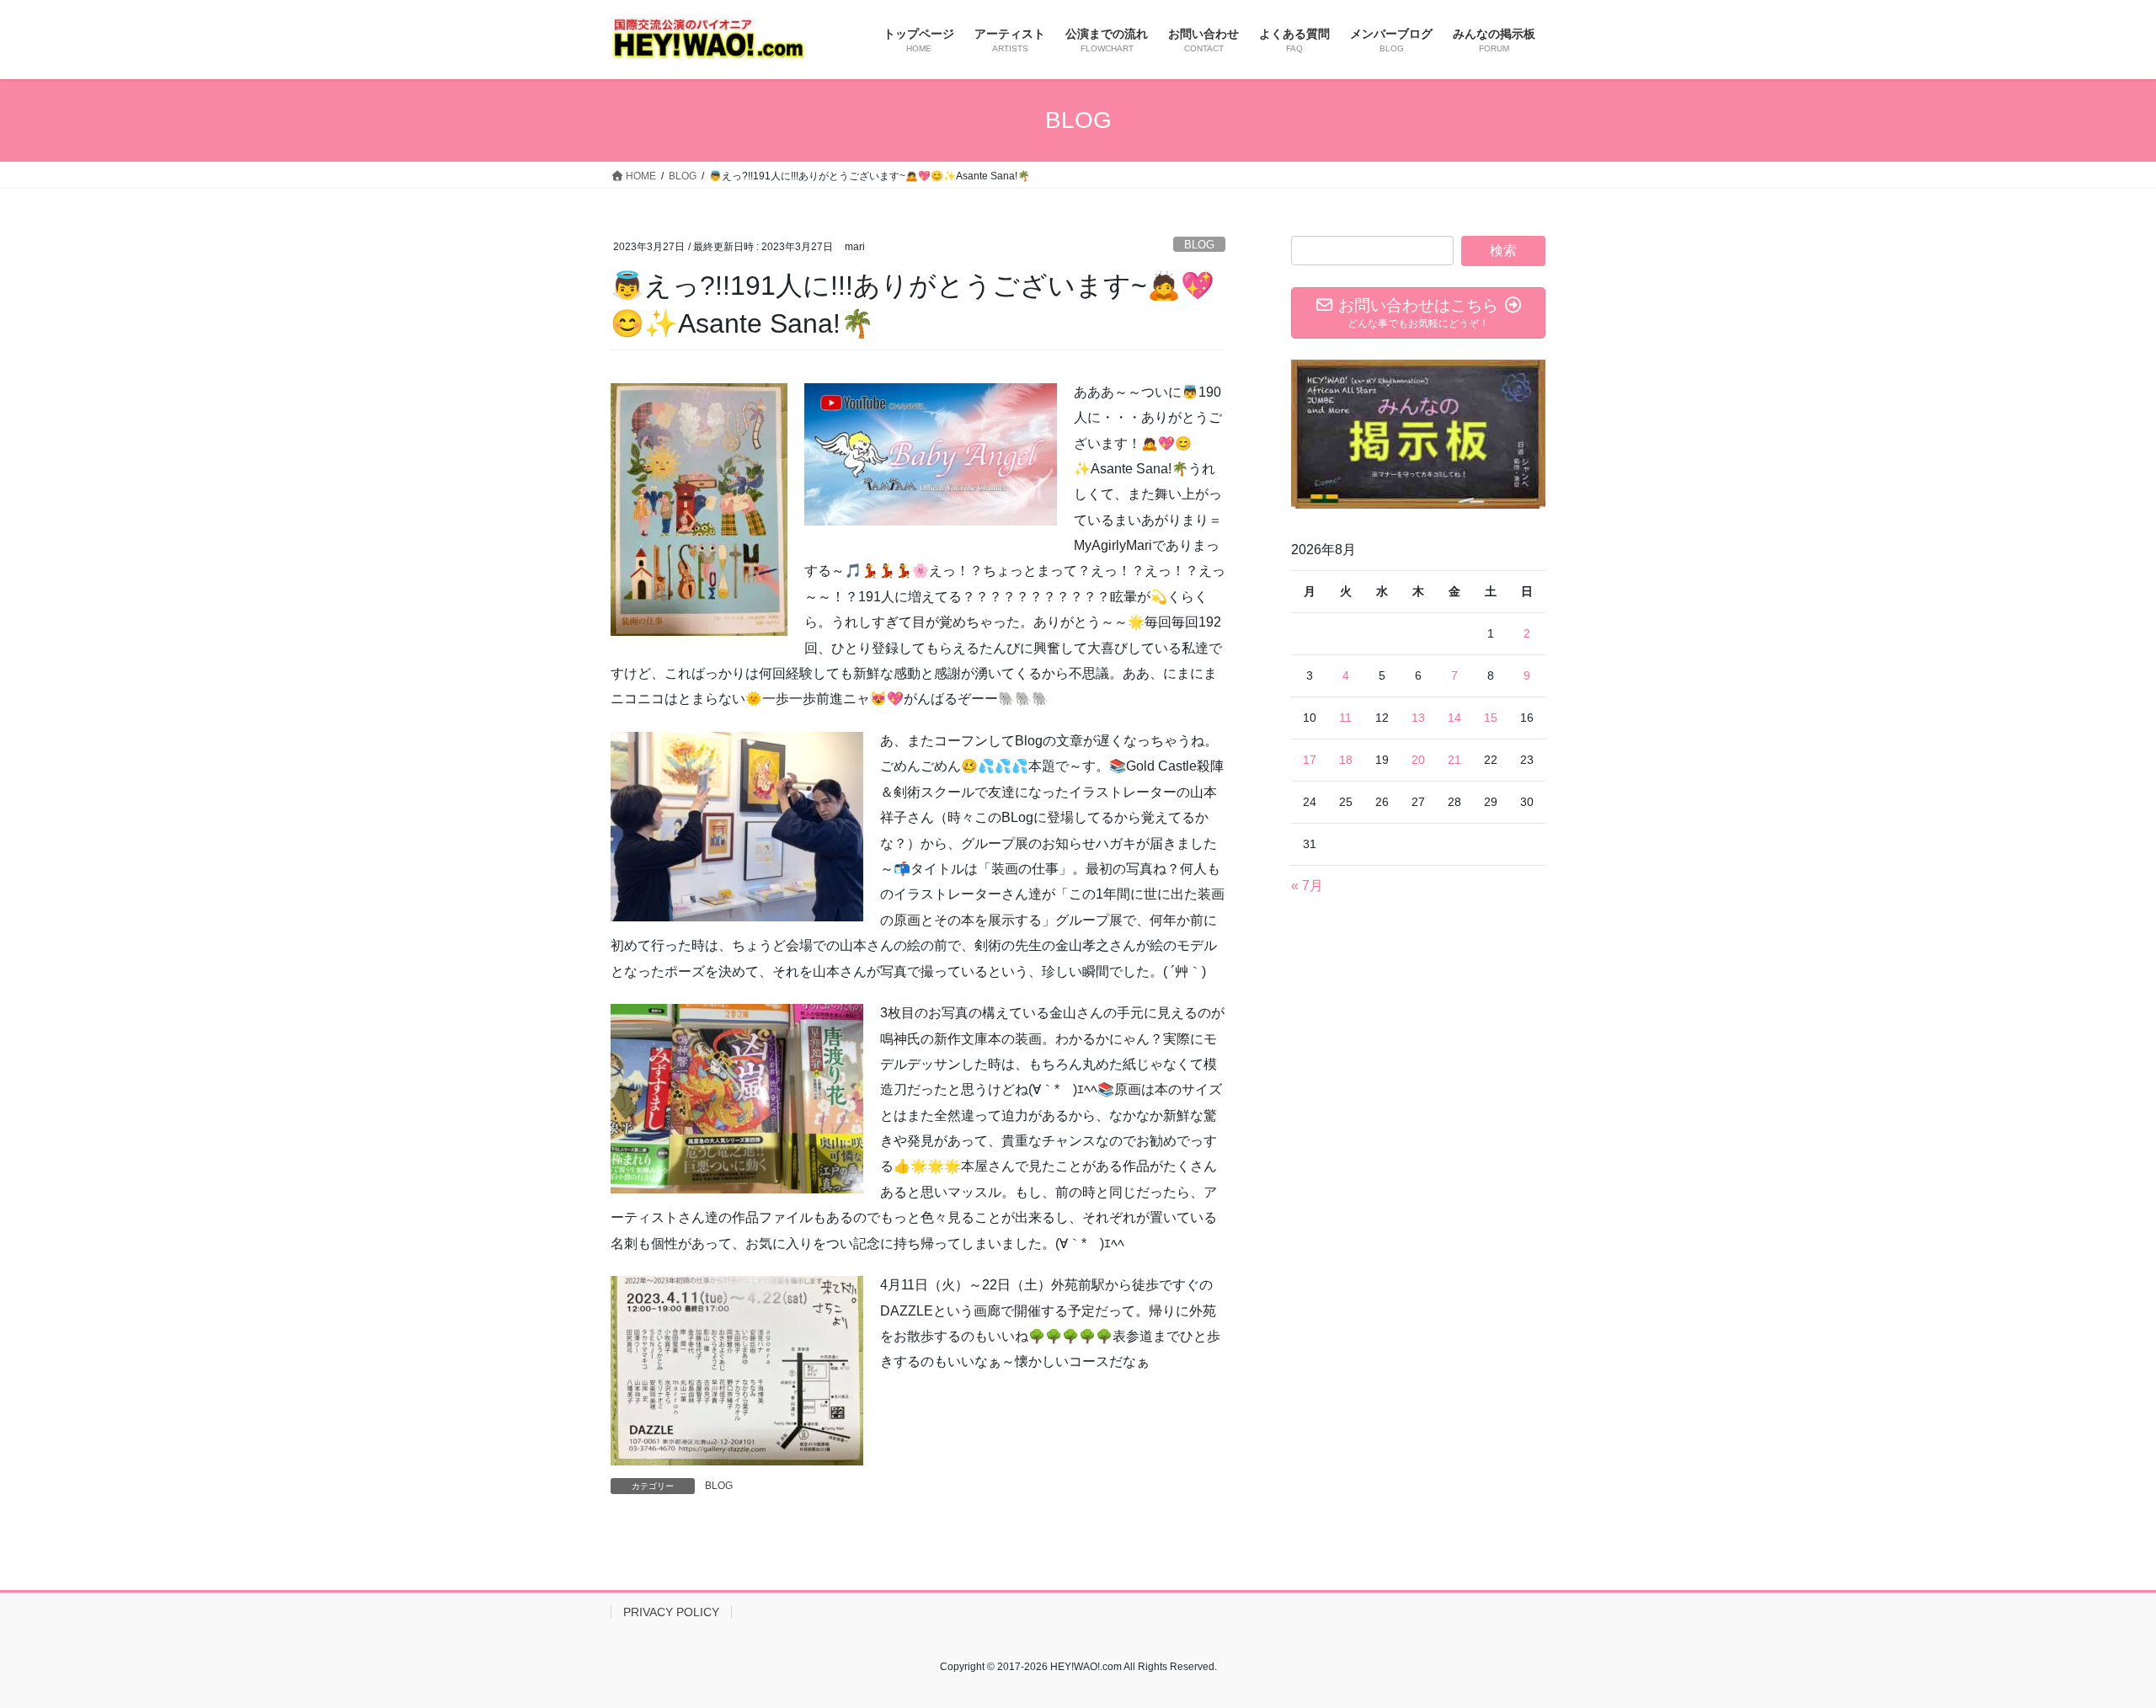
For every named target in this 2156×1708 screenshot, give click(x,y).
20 (1418, 760)
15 (1491, 718)
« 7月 (1307, 886)
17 (1310, 760)
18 (1346, 760)
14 (1454, 718)
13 (1418, 718)
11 (1345, 718)
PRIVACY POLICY (671, 1612)
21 (1454, 760)
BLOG (1199, 245)
